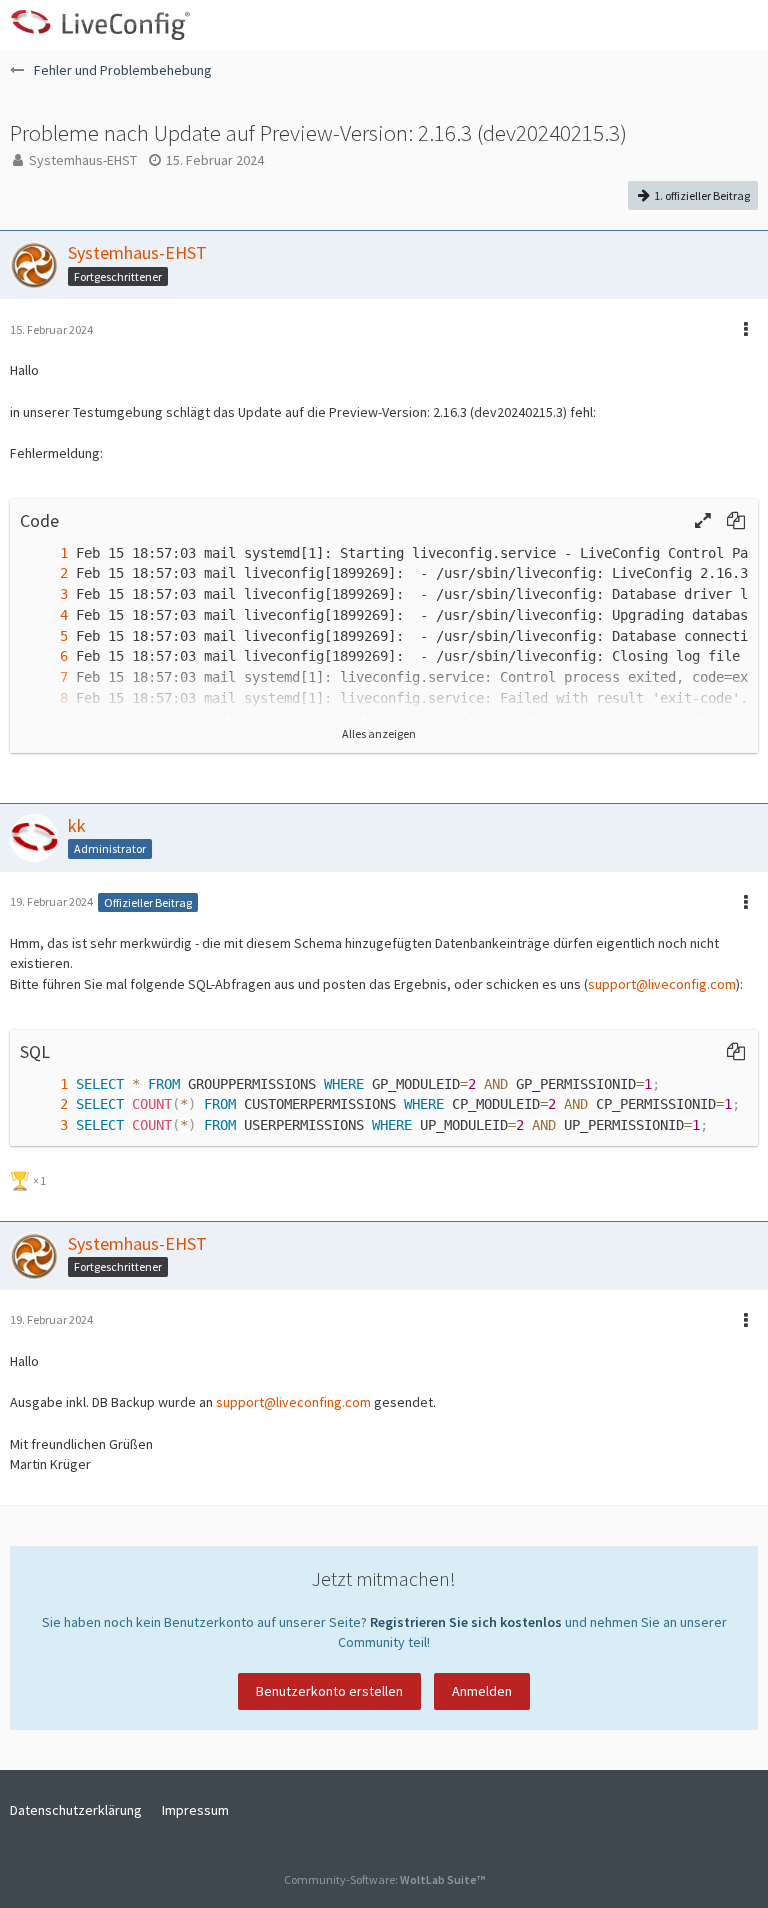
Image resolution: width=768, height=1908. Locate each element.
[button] (742, 25)
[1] (44, 553)
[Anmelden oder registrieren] (692, 25)
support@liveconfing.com (293, 1402)
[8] (44, 698)
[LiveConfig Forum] (100, 25)
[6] (44, 656)
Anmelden (482, 1691)
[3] (44, 594)
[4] (44, 615)
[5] (44, 636)
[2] (44, 573)
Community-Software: (384, 1879)
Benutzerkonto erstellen (329, 1691)
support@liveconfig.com (662, 984)
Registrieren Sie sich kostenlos (466, 1622)
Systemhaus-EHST (83, 160)
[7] (44, 677)
